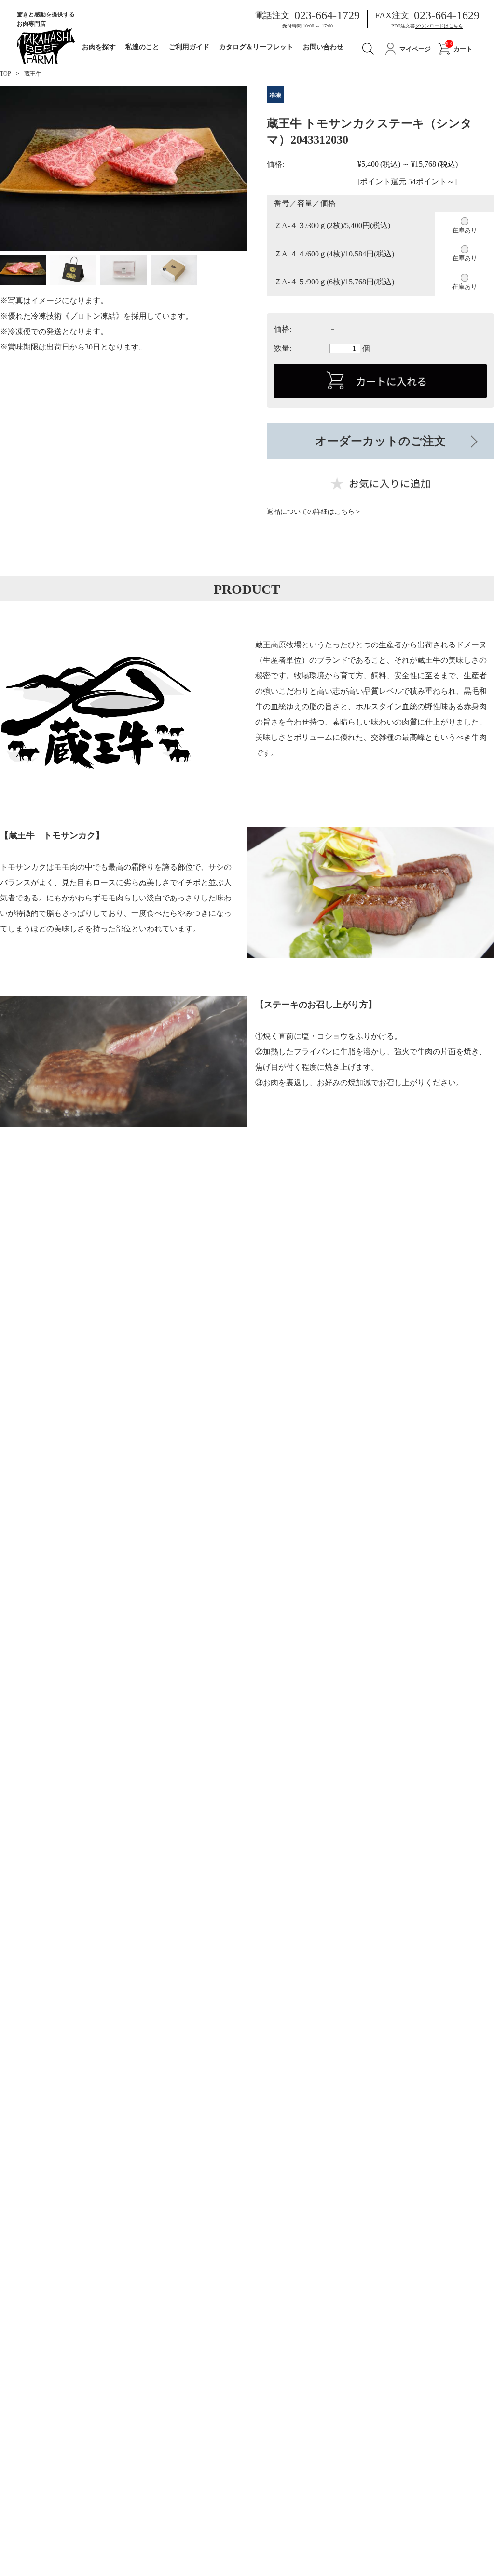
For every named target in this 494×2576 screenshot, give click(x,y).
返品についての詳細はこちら (311, 512)
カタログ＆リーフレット (256, 47)
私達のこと (142, 47)
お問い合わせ (323, 47)
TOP (6, 74)
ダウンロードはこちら (439, 26)
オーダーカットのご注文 (380, 441)
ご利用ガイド (189, 47)
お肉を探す (99, 47)
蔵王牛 (33, 74)
